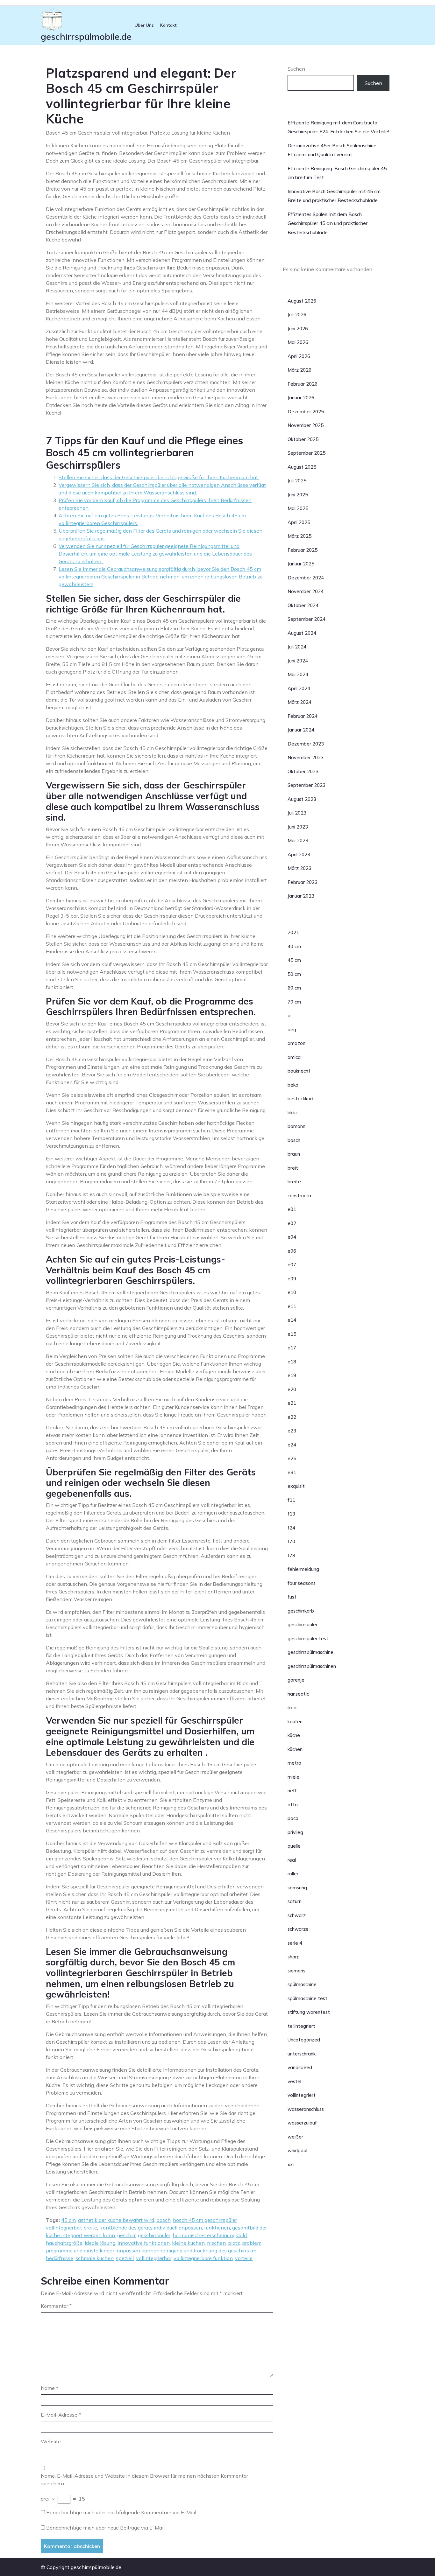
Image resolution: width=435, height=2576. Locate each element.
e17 (292, 1348)
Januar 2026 (301, 398)
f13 (291, 1514)
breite (90, 2228)
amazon (296, 1043)
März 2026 (300, 370)
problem (252, 2243)
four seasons (302, 1583)
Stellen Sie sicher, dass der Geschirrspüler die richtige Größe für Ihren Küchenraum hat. (159, 477)
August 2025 (302, 467)
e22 (292, 1417)
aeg (292, 1029)
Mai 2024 (298, 674)
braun (294, 1154)
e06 (292, 1251)
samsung (297, 1888)
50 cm (294, 974)
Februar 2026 (303, 384)
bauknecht (299, 1071)
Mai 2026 (298, 342)
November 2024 (306, 591)
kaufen (295, 1722)
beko (293, 1085)
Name (50, 2388)
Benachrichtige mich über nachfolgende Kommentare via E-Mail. (122, 2512)
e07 (292, 1265)
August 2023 (302, 799)
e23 (292, 1431)
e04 (292, 1237)
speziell (125, 2258)
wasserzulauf (302, 2123)
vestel (294, 2081)
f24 (291, 1528)
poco (293, 1818)
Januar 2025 (301, 564)
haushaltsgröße (64, 2243)
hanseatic (298, 1694)
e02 (292, 1223)
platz (234, 2243)
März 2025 (300, 536)
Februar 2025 (303, 550)
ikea (292, 1708)
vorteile (244, 2258)
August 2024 (302, 633)
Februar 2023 (303, 882)
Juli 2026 (297, 315)
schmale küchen (95, 2258)
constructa (299, 1196)
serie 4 (295, 1943)
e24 (292, 1445)
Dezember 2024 (306, 578)
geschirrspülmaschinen (312, 1666)
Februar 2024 (303, 716)
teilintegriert (301, 2026)
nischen (216, 2243)
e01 (292, 1209)
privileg (295, 1832)
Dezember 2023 (306, 744)
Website (51, 2441)
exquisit (296, 1486)
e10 (292, 1292)
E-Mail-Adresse (61, 2415)
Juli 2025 (297, 481)
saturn (295, 1901)
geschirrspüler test (308, 1638)
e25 (292, 1458)
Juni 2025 (298, 495)
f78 (291, 1555)
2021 (293, 932)
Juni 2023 (298, 827)
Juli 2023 (297, 813)
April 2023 (299, 854)
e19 (292, 1375)
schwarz (297, 1915)
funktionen (217, 2228)
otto (293, 1805)
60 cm (294, 988)
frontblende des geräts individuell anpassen (151, 2228)
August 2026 (302, 301)
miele (293, 1777)
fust (292, 1597)
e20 (292, 1389)
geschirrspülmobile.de (86, 36)
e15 (292, 1334)
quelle (294, 1846)
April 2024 (299, 688)
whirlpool (297, 2150)
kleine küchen (188, 2243)
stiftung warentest (309, 2012)
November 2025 (306, 425)
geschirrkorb (301, 1611)
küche (294, 1735)
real (292, 1860)
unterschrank (302, 2054)
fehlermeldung (303, 1569)
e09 (292, 1279)
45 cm (68, 2220)
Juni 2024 (298, 661)
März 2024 (300, 702)
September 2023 (307, 785)
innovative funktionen (144, 2243)
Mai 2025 (298, 508)
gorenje (296, 1680)
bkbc (293, 1113)
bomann (296, 1126)
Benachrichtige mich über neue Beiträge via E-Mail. (106, 2528)
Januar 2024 (301, 730)
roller (293, 1874)
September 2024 (307, 619)
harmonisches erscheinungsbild (210, 2235)
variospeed (300, 2067)
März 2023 (300, 868)
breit (293, 1168)
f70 (291, 1541)
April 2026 (299, 356)
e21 (292, 1403)
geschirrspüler (154, 2235)
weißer (295, 2137)
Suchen (296, 69)
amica (294, 1057)
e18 (292, 1362)
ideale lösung (100, 2243)
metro (294, 1763)
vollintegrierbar (154, 2258)
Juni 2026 (298, 329)
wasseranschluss (306, 2109)
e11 (292, 1306)
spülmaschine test (307, 1998)
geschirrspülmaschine (310, 1652)
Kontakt (168, 25)
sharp (294, 1957)
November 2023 (306, 757)
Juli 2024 (297, 647)
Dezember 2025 (306, 412)
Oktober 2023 (303, 771)
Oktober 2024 (303, 605)
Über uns (144, 25)
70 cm (294, 1002)
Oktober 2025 (303, 439)
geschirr (126, 2235)
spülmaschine (302, 1984)
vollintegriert (302, 2095)
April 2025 (299, 522)
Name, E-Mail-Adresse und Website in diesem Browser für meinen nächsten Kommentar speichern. (144, 2480)
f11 (291, 1500)
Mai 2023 (298, 840)
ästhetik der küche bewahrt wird (116, 2220)
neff (292, 1791)
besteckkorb (301, 1099)
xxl (291, 2164)
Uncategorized (304, 2040)
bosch (164, 2220)
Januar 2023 (301, 896)
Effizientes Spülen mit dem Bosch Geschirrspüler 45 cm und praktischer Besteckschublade (328, 223)
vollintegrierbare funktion (203, 2258)
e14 (292, 1320)
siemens (296, 1971)
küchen (295, 1749)
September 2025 (307, 453)
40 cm (294, 946)
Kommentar (56, 2306)
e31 (292, 1472)
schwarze (298, 1929)
